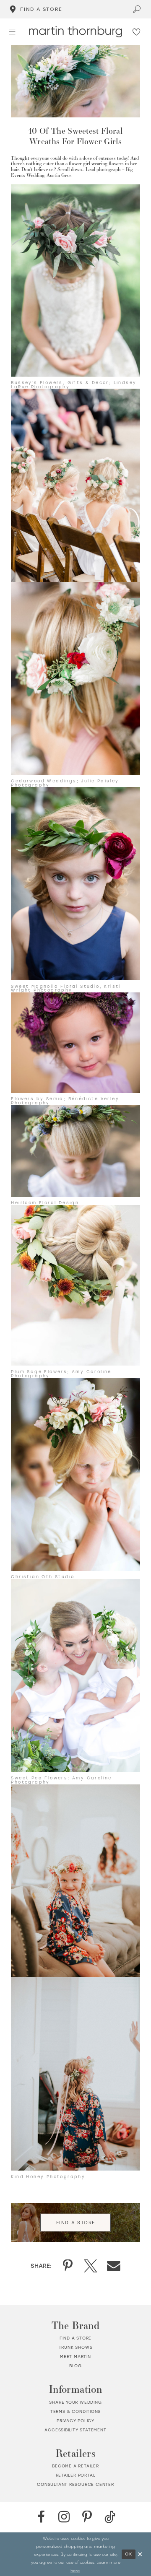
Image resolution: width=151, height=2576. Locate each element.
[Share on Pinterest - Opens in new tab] (68, 2266)
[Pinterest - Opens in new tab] (87, 2517)
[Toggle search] (137, 9)
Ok (129, 2554)
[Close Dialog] (140, 2554)
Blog (75, 2366)
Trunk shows (76, 2347)
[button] (12, 32)
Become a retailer (75, 2466)
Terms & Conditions (75, 2411)
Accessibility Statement (75, 2430)
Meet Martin (75, 2357)
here (75, 2570)
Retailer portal (76, 2475)
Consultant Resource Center (75, 2484)
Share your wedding (75, 2402)
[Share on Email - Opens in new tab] (114, 2266)
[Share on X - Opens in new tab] (91, 2266)
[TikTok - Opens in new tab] (110, 2517)
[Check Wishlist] (137, 32)
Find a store (76, 2338)
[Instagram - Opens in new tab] (64, 2517)
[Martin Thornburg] (75, 32)
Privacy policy (75, 2421)
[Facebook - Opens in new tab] (41, 2517)
